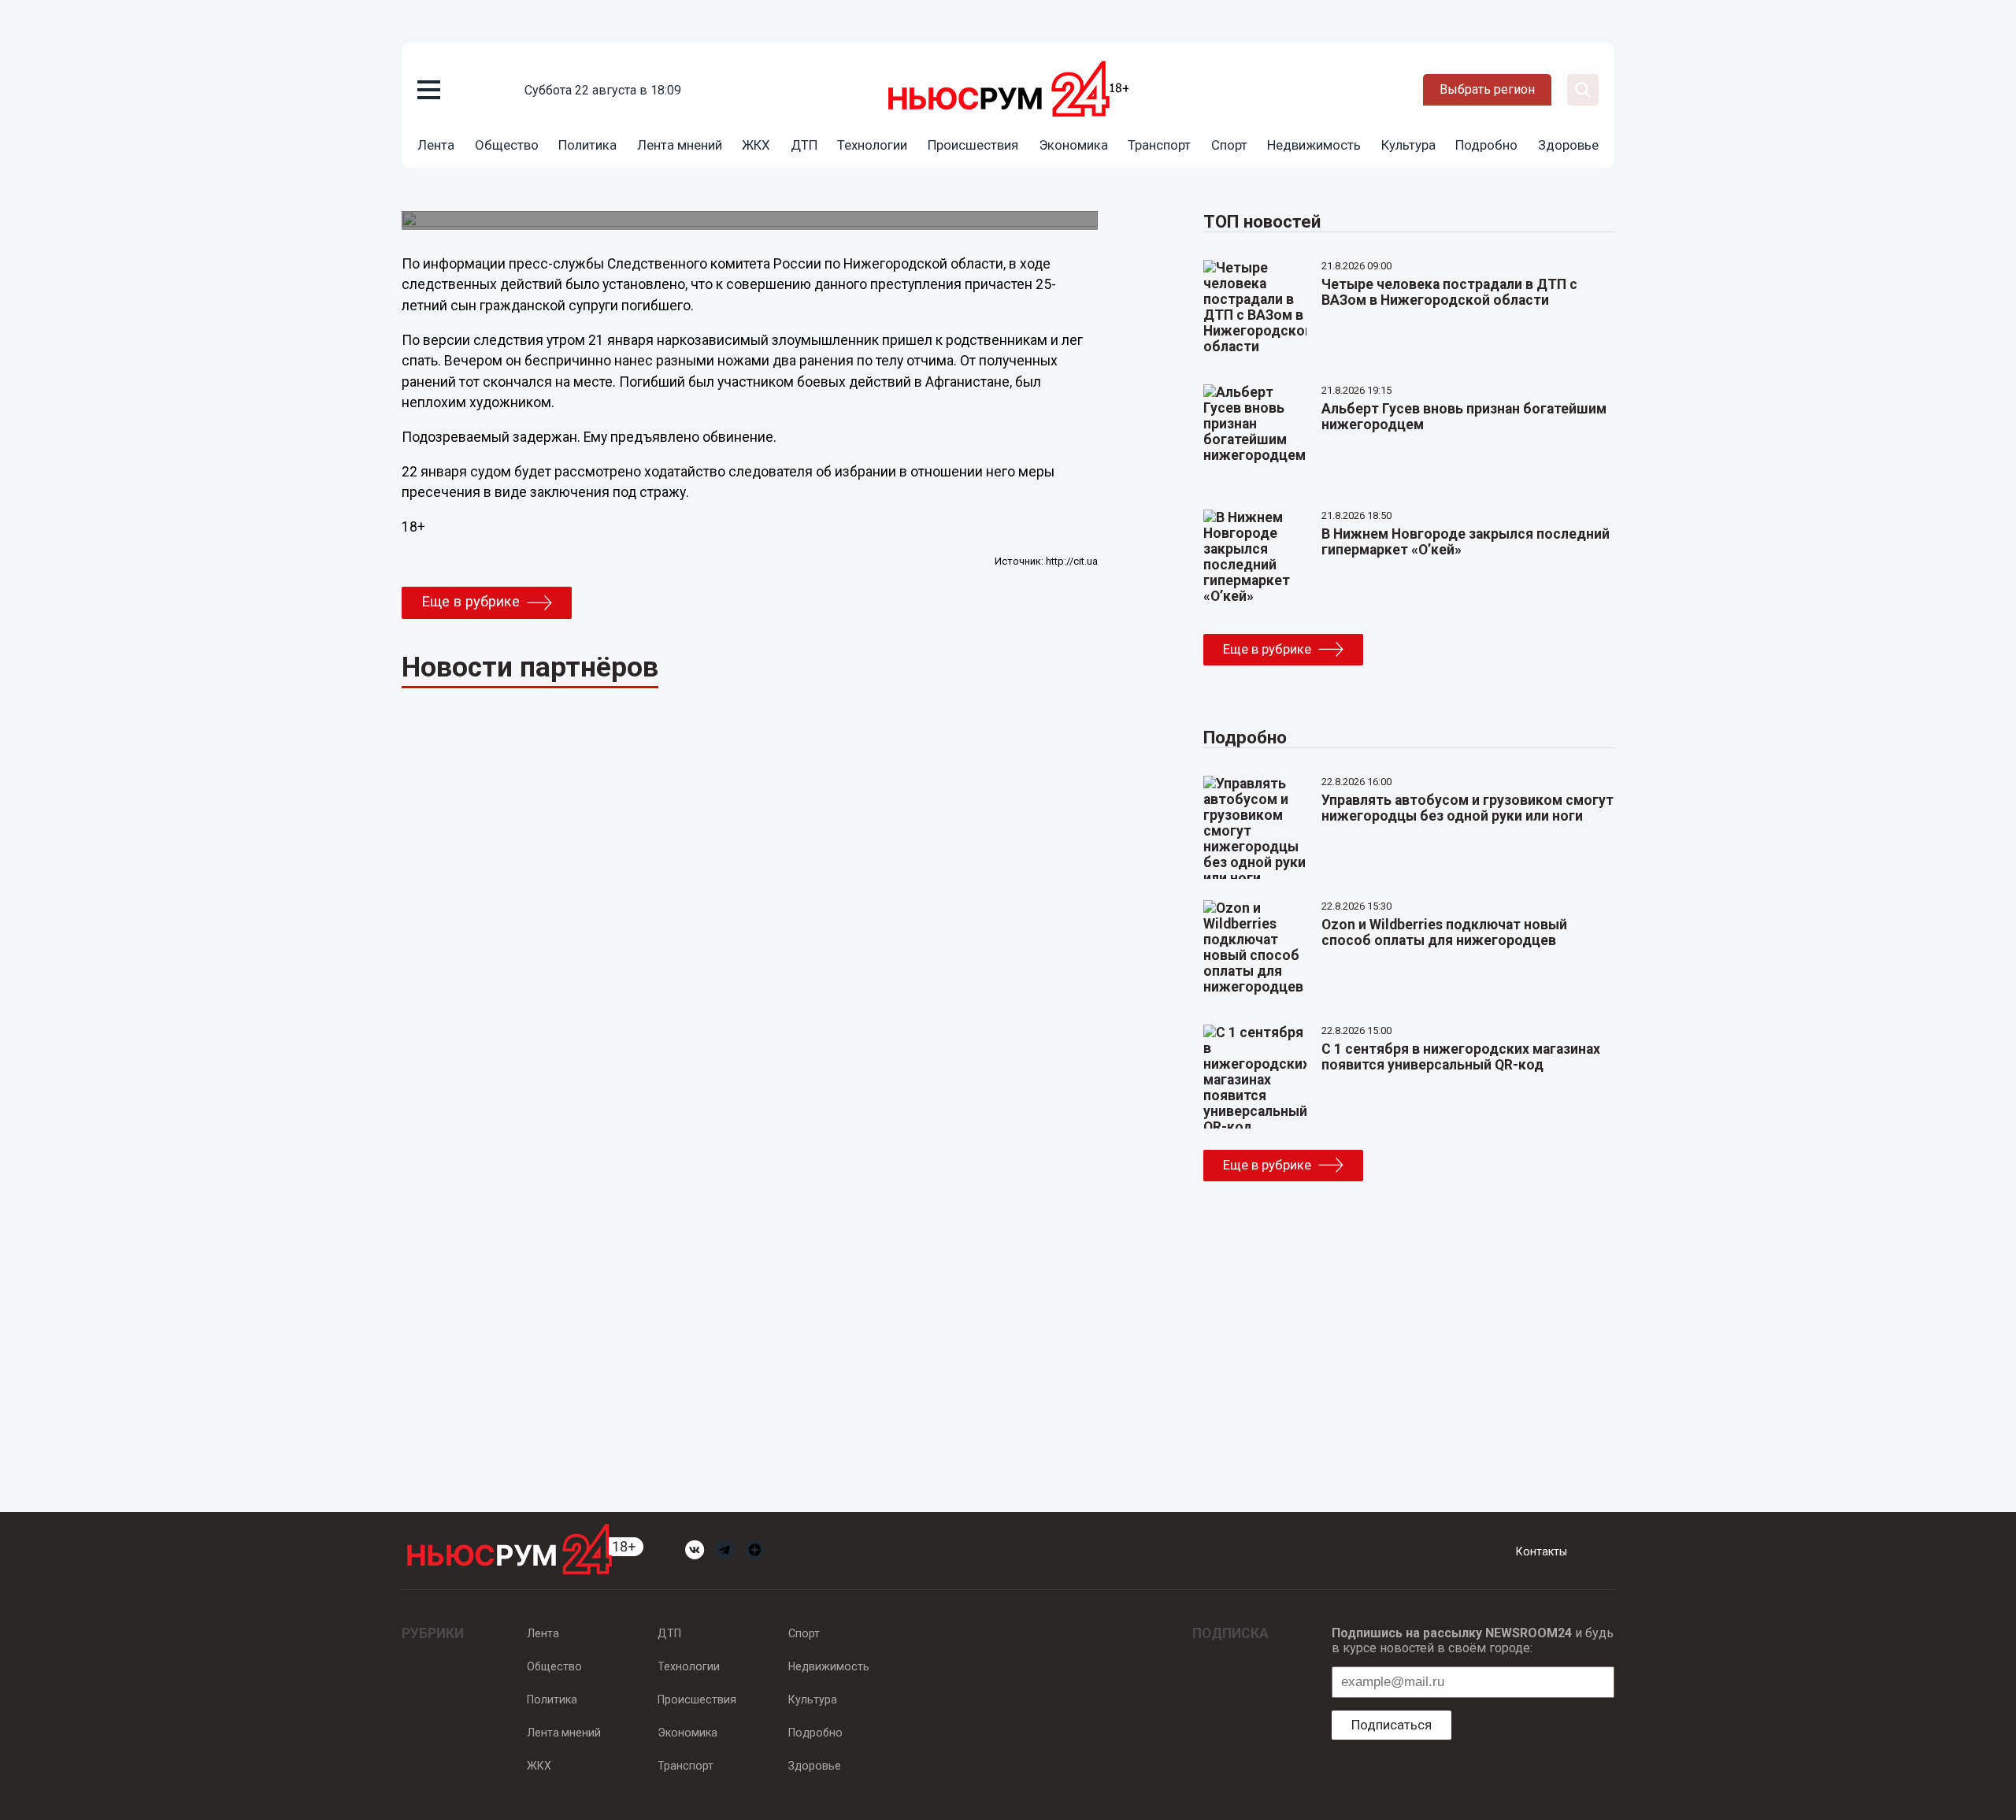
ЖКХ (756, 145)
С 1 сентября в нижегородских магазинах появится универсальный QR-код (1461, 1057)
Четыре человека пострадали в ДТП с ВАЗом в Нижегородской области (1449, 292)
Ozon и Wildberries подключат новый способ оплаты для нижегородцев (1444, 932)
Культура (1408, 145)
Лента (436, 145)
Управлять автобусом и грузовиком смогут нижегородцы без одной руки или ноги (1468, 808)
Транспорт (1159, 145)
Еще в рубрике (471, 602)
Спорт (1229, 145)
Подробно (1486, 145)
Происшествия (973, 145)
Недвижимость (1314, 145)
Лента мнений (680, 145)
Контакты (1542, 1551)
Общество (507, 145)
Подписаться (1392, 1725)
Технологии (872, 145)
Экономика (1073, 145)
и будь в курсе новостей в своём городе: (1473, 1640)
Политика (587, 145)
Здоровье (1568, 145)
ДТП (804, 145)
